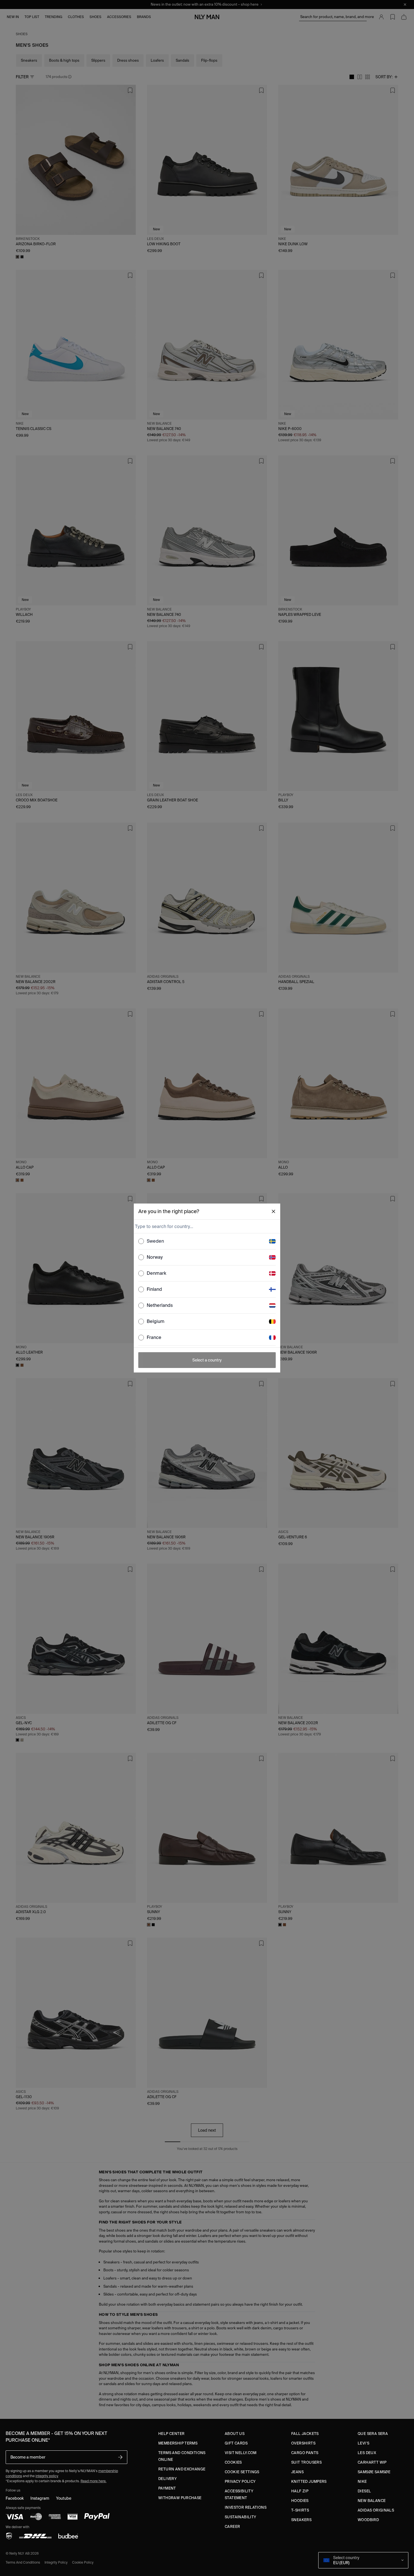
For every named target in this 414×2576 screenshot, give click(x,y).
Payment (167, 2488)
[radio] (141, 1241)
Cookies (233, 2462)
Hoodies (300, 2501)
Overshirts (303, 2443)
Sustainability (240, 2517)
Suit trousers (306, 2462)
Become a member (28, 2457)
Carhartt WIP (372, 2462)
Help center (171, 2434)
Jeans (297, 2472)
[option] (207, 1241)
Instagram (40, 2498)
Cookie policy (83, 2562)
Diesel (364, 2491)
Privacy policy (240, 2482)
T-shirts (300, 2510)
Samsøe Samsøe (374, 2472)
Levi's (363, 2443)
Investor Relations (246, 2507)
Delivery (167, 2479)
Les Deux (367, 2453)
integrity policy (47, 2476)
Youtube (64, 2498)
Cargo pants (305, 2453)
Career (232, 2527)
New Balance (372, 2501)
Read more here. (94, 2481)
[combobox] (206, 1226)
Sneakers (301, 2520)
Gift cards (236, 2443)
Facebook (15, 2498)
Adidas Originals (376, 2510)
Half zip (300, 2491)
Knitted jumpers (309, 2482)
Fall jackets (305, 2434)
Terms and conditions (23, 2562)
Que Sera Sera (373, 2434)
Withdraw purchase (180, 2498)
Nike (362, 2482)
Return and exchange (182, 2469)
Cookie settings (242, 2472)
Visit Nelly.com (241, 2453)
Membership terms (178, 2443)
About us (235, 2434)
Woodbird (368, 2520)
